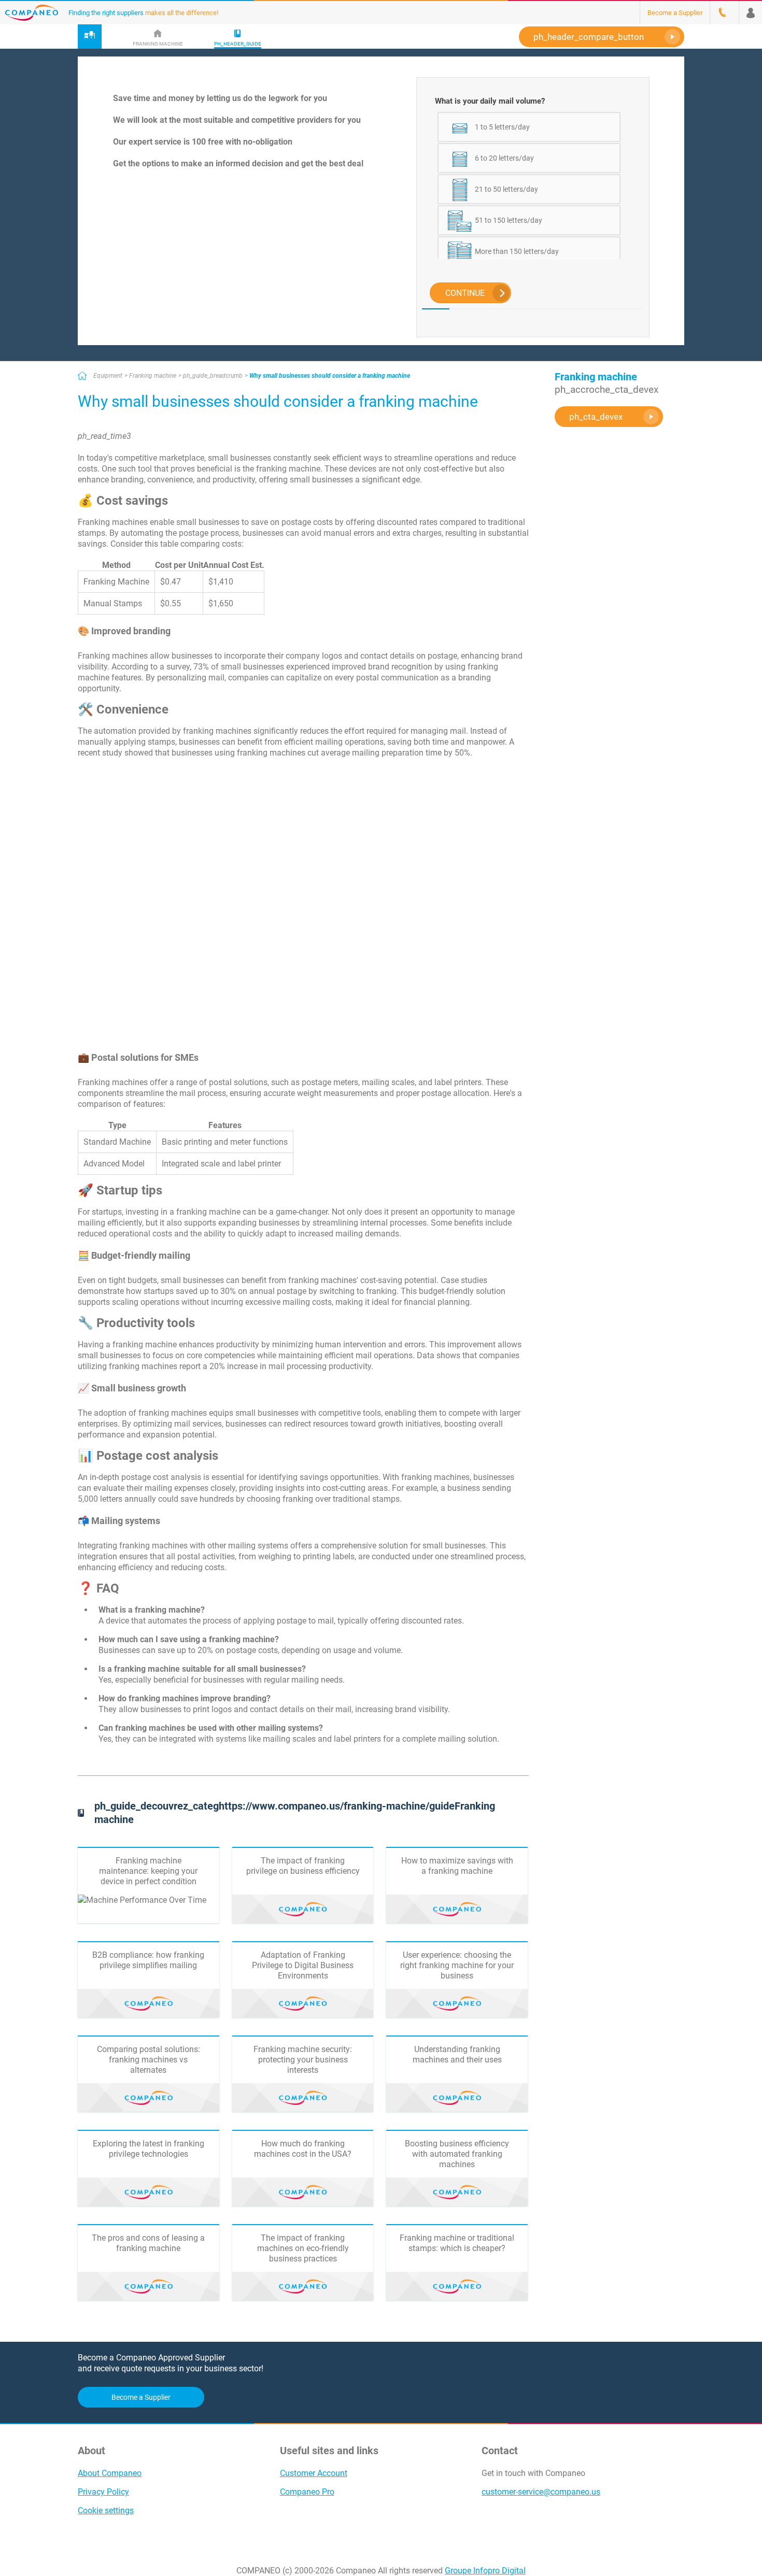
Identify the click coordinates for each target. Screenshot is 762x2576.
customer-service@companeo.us (541, 2492)
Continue (465, 293)
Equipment (108, 376)
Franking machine (153, 376)
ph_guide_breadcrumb (213, 376)
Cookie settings (106, 2510)
